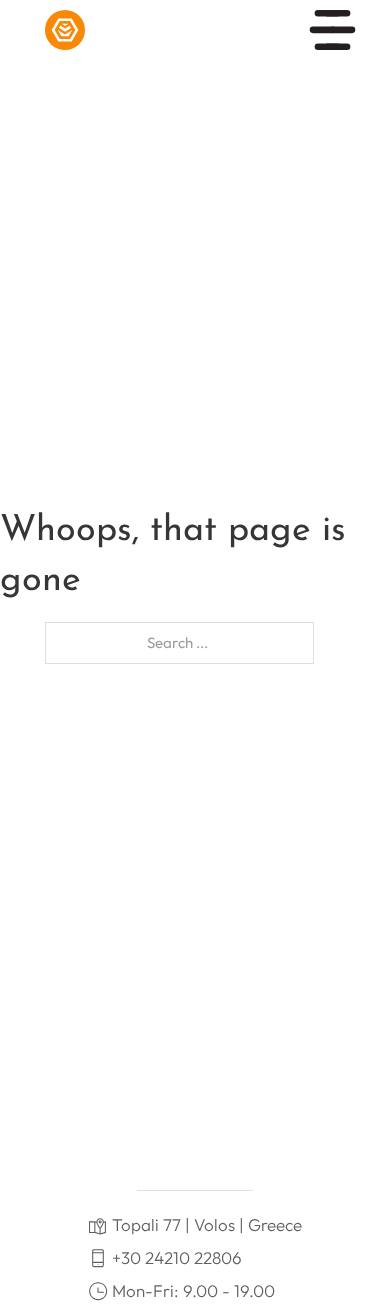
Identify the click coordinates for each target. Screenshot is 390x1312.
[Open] (332, 30)
